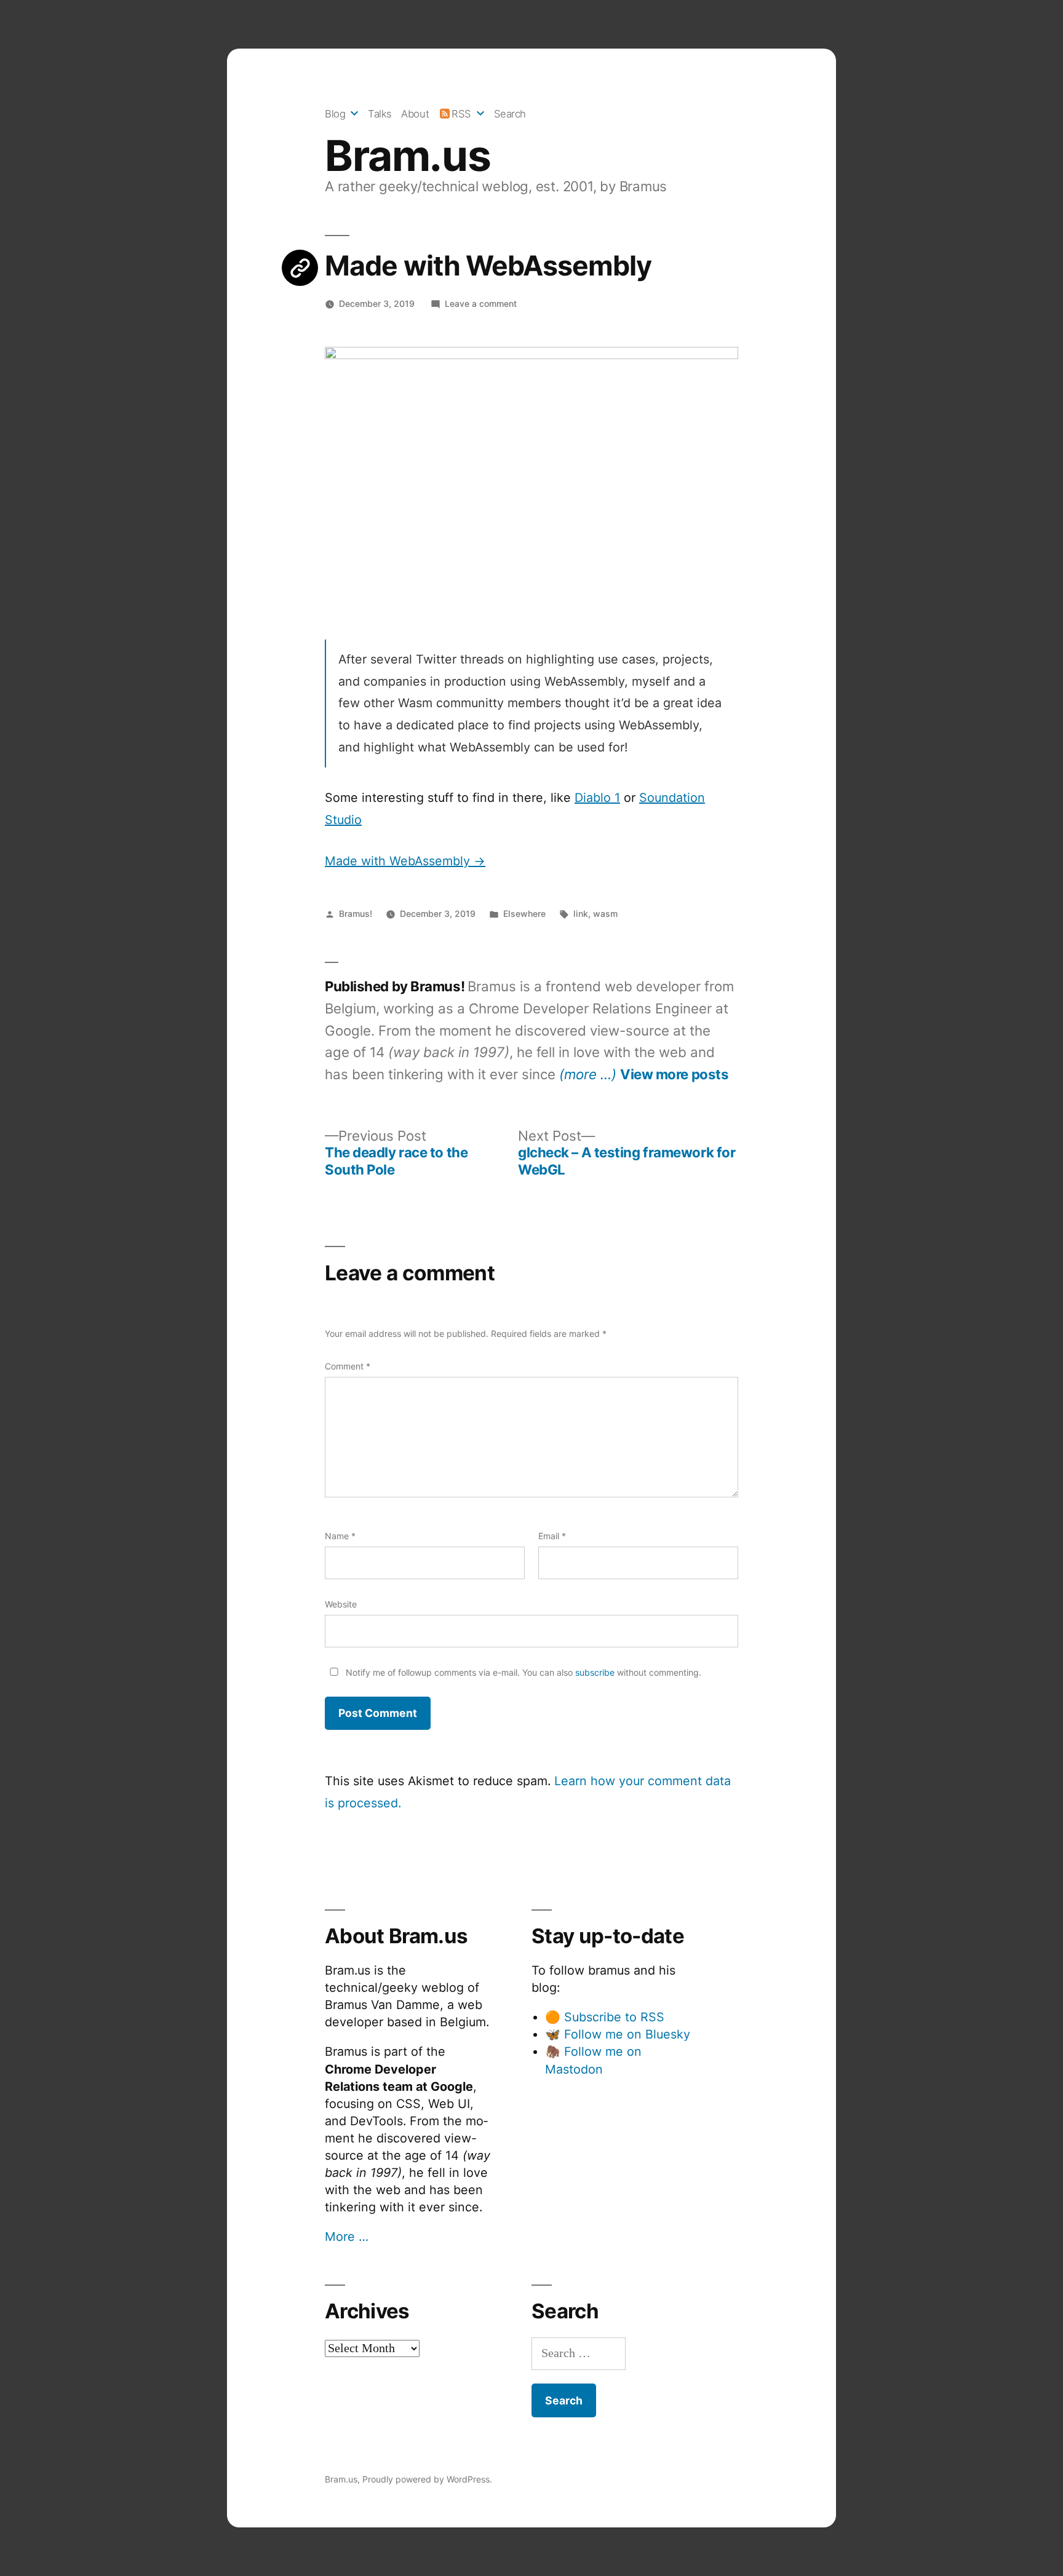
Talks (380, 114)
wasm (605, 913)
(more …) (588, 1074)
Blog (335, 114)
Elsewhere (524, 913)
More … (347, 2237)
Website (341, 1604)
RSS (461, 114)
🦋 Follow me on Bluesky (618, 2034)
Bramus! (356, 913)
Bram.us (408, 156)
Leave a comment (481, 303)
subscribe (595, 1672)
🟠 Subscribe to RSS (605, 2017)
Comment (348, 1366)
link (581, 913)
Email (552, 1536)
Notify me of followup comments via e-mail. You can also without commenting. (522, 1672)
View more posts (674, 1074)
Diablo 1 (597, 798)
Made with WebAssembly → (405, 861)
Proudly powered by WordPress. (427, 2479)
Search (510, 114)
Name (340, 1536)
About (415, 114)
